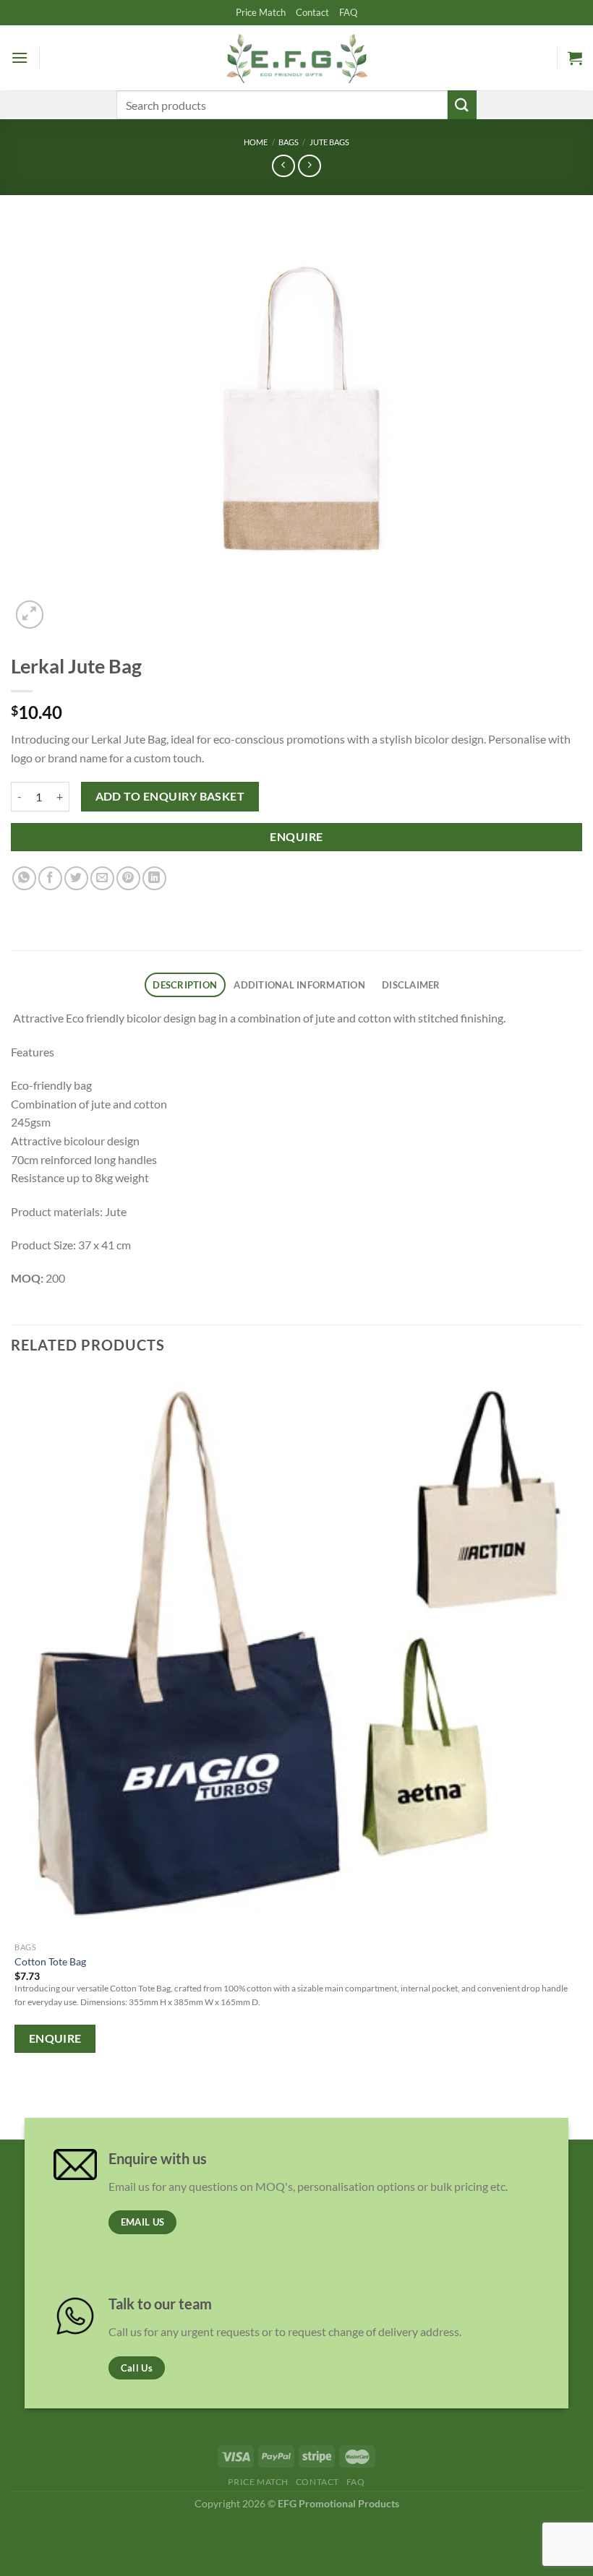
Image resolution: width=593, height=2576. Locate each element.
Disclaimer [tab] (411, 985)
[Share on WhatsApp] (24, 878)
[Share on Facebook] (50, 878)
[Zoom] (30, 615)
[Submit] (462, 104)
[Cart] (575, 58)
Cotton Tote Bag (50, 1961)
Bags (289, 142)
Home (256, 142)
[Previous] (18, 2099)
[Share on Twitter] (76, 878)
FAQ (348, 12)
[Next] (65, 607)
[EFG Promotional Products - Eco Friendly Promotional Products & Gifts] (296, 57)
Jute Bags (329, 142)
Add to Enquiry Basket (170, 796)
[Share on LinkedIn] (154, 878)
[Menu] (20, 57)
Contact (312, 12)
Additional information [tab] (299, 985)
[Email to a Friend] (102, 878)
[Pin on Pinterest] (128, 878)
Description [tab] (185, 985)
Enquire (296, 837)
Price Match (261, 12)
